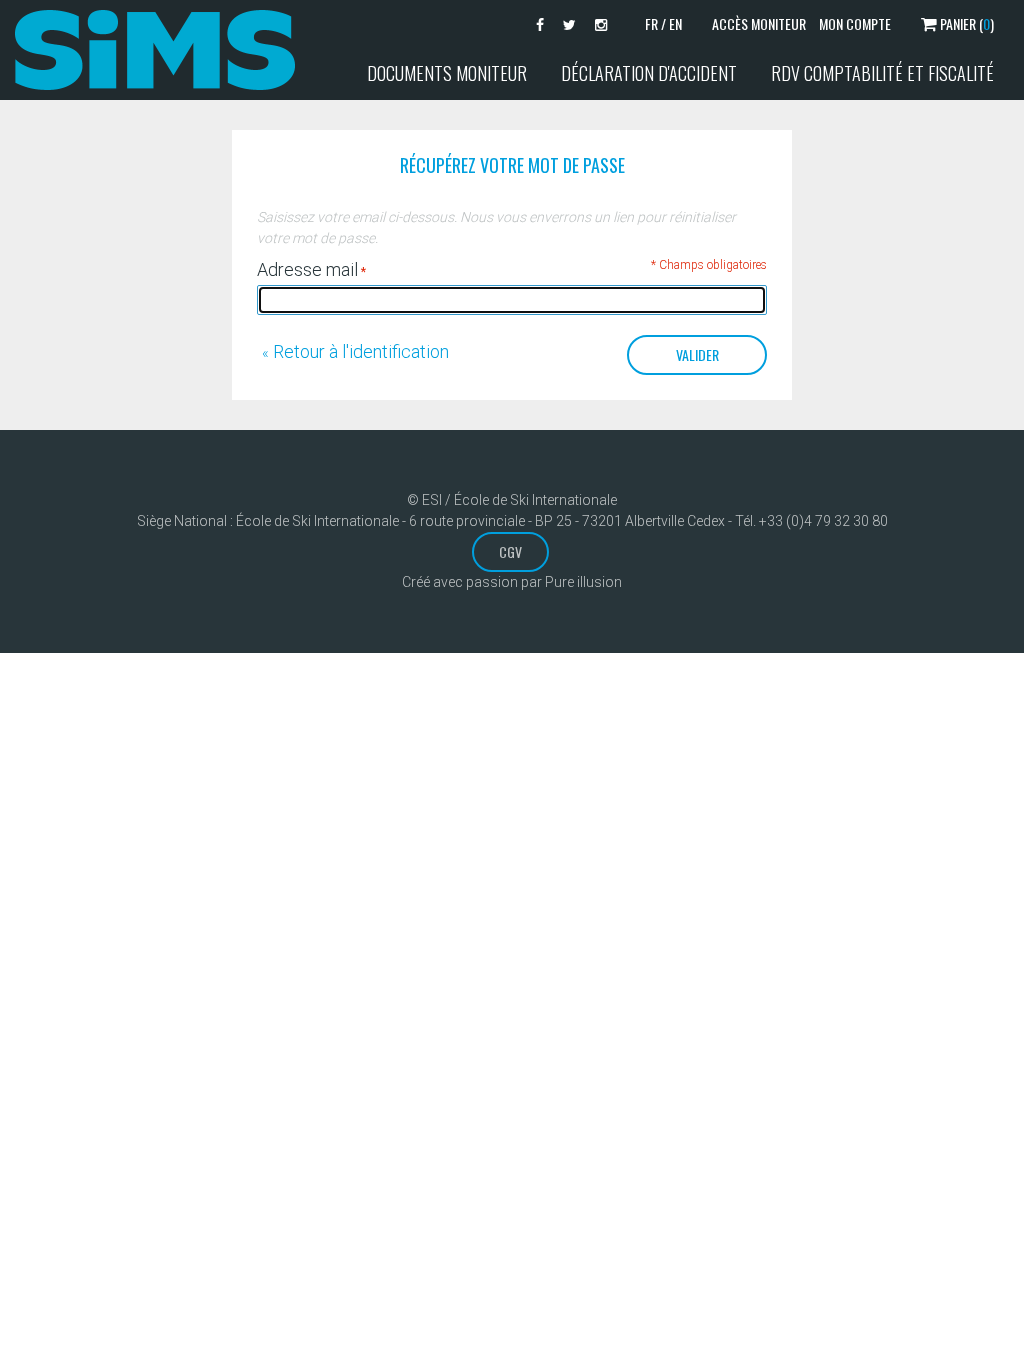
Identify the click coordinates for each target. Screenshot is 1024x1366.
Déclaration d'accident (649, 73)
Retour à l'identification (355, 351)
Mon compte (855, 23)
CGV (510, 551)
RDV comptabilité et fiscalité (882, 73)
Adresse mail (307, 269)
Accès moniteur (759, 23)
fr (651, 23)
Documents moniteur (447, 73)
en (675, 23)
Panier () (965, 23)
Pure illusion (583, 582)
